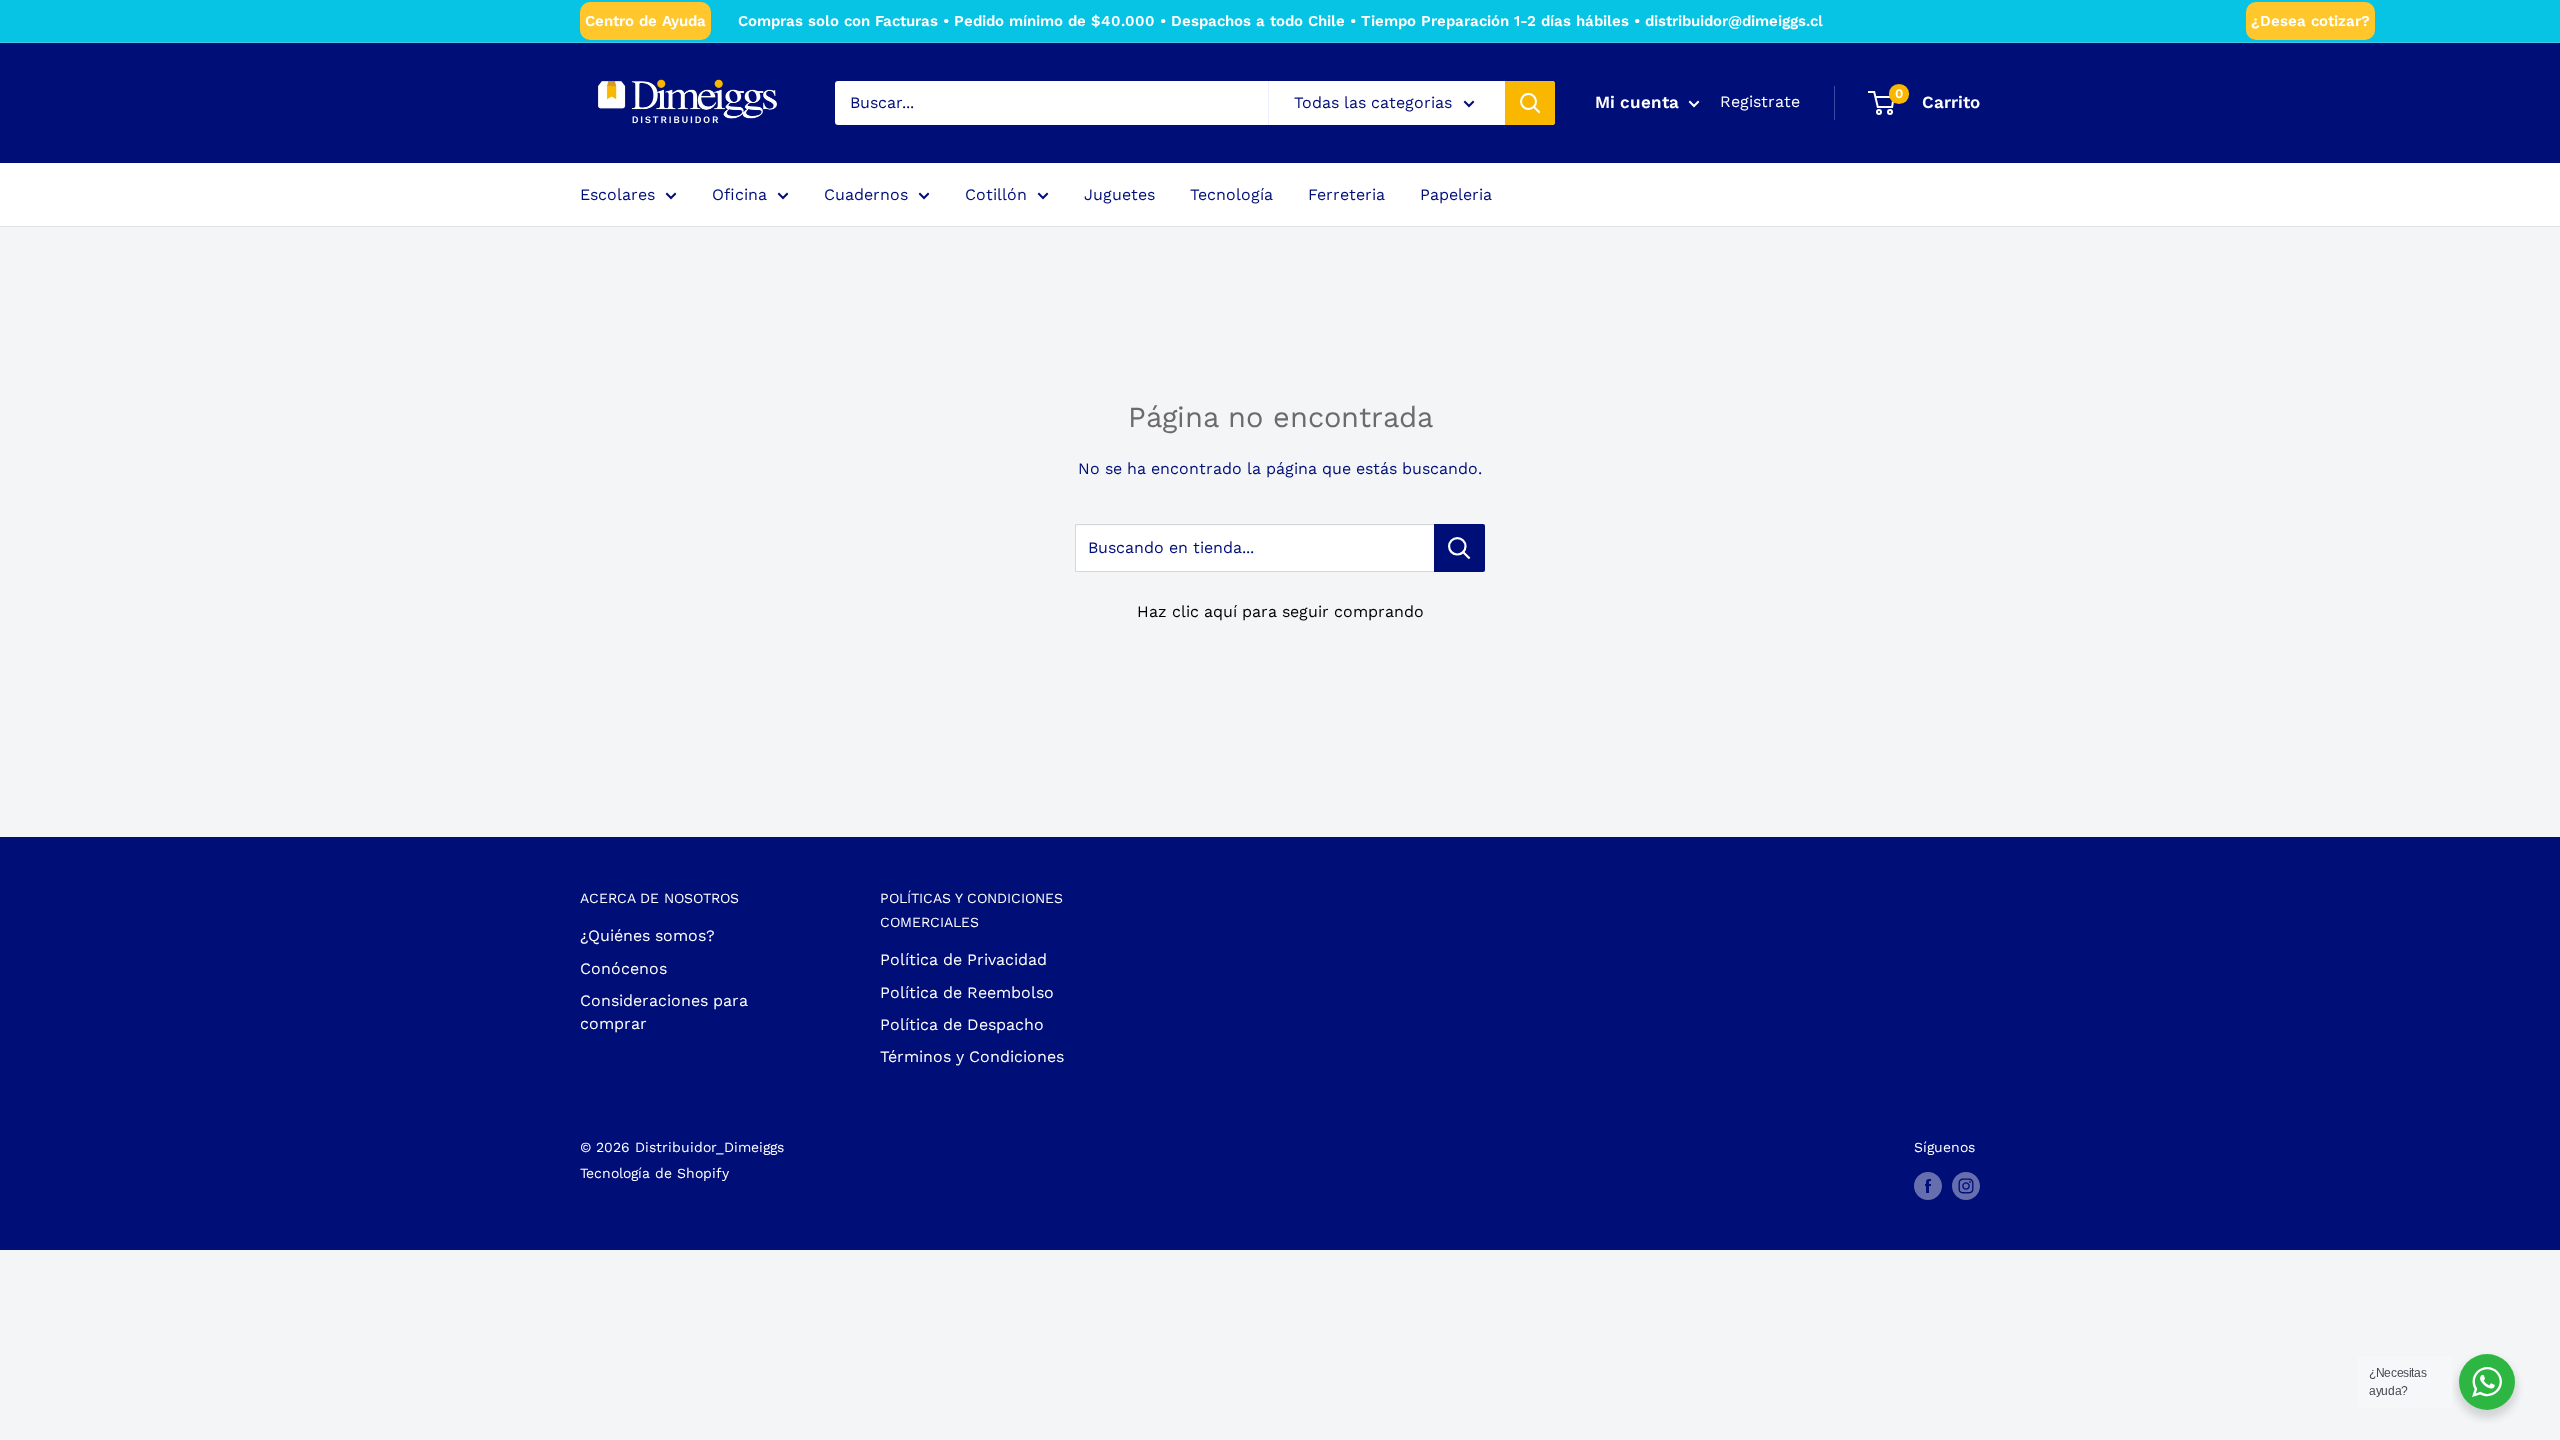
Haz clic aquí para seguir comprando (1280, 611)
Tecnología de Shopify (654, 1173)
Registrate (1760, 101)
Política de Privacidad (963, 959)
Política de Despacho (962, 1024)
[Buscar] (1530, 103)
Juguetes (1119, 194)
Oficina (739, 194)
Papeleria (1456, 194)
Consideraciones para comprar (664, 1011)
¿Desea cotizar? (2310, 21)
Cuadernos (866, 194)
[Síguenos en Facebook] (1928, 1185)
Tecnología (1231, 194)
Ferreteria (1346, 194)
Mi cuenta (1639, 102)
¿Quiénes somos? (647, 935)
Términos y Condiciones (972, 1056)
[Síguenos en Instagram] (1966, 1185)
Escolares (617, 194)
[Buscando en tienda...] (1459, 548)
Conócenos (623, 968)
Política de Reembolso (967, 992)
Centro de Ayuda (645, 21)
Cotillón (996, 194)
